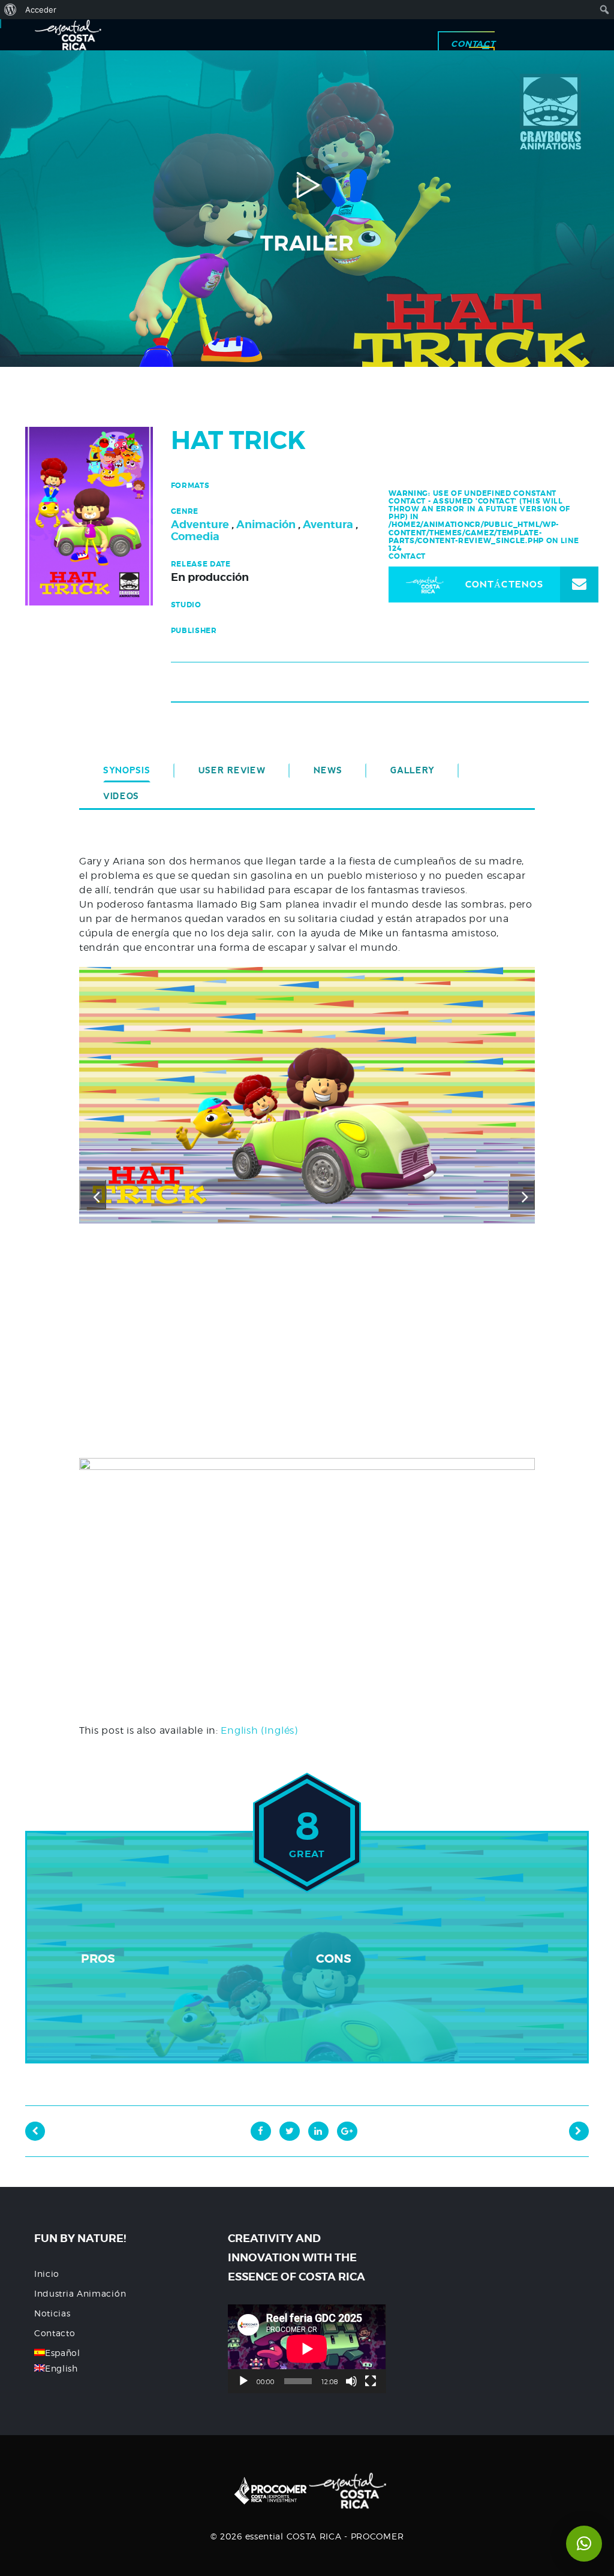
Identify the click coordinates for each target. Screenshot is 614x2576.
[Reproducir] (243, 2381)
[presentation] (93, 1195)
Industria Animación (80, 2293)
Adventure (200, 524)
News (328, 770)
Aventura (328, 524)
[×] (584, 2544)
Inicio (47, 2274)
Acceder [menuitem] (41, 10)
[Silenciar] (351, 2381)
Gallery (413, 770)
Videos (121, 796)
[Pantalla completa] (371, 2381)
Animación (266, 524)
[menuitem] (10, 10)
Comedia (195, 536)
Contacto (55, 2333)
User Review (232, 770)
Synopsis (127, 770)
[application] (307, 2349)
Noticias (52, 2313)
